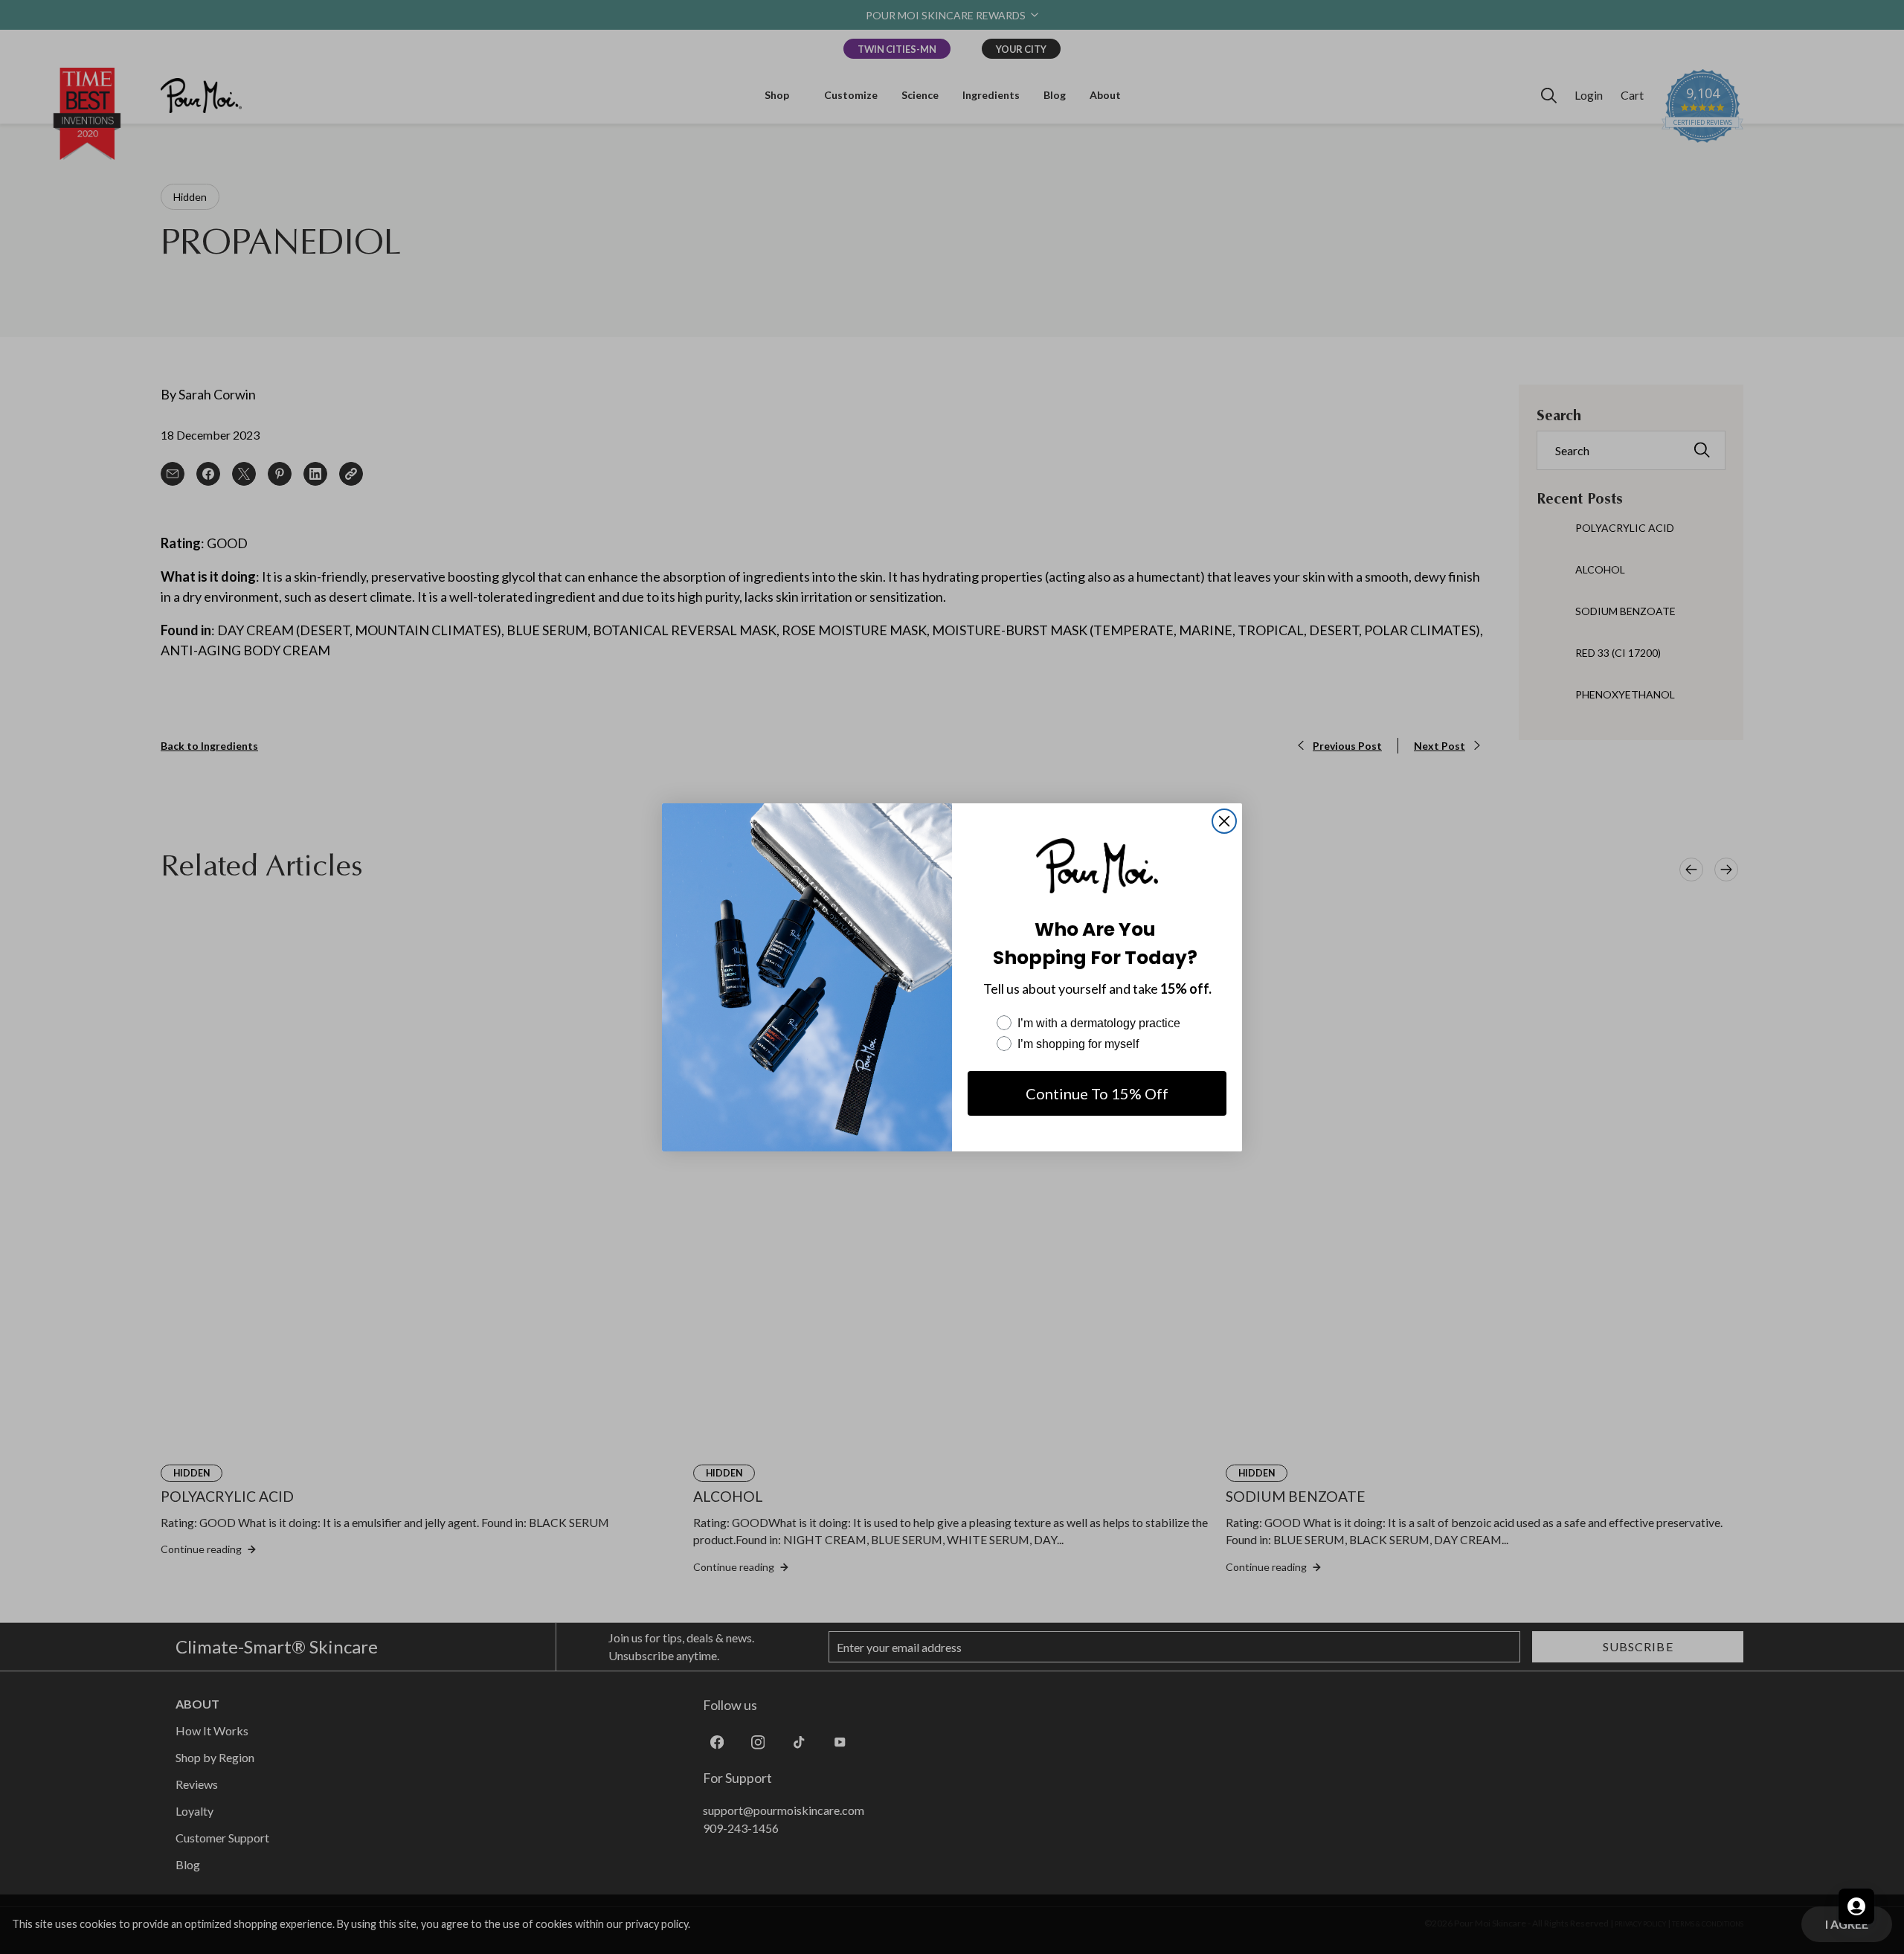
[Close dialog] (1224, 821)
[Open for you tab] (1856, 1906)
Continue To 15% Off (1097, 1093)
